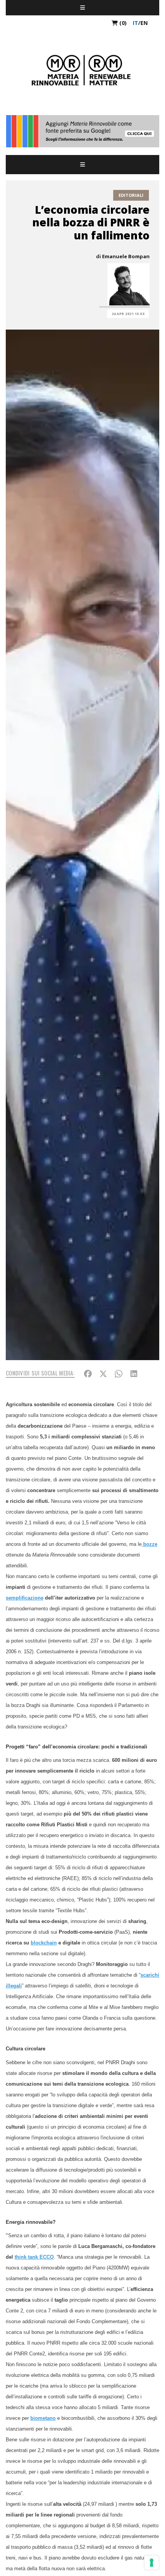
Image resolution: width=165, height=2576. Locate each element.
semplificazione (25, 1598)
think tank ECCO (34, 2257)
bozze (149, 1544)
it (135, 23)
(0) (122, 23)
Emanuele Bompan (126, 256)
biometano (43, 2418)
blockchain (44, 1943)
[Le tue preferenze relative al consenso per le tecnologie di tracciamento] (152, 2563)
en (144, 23)
